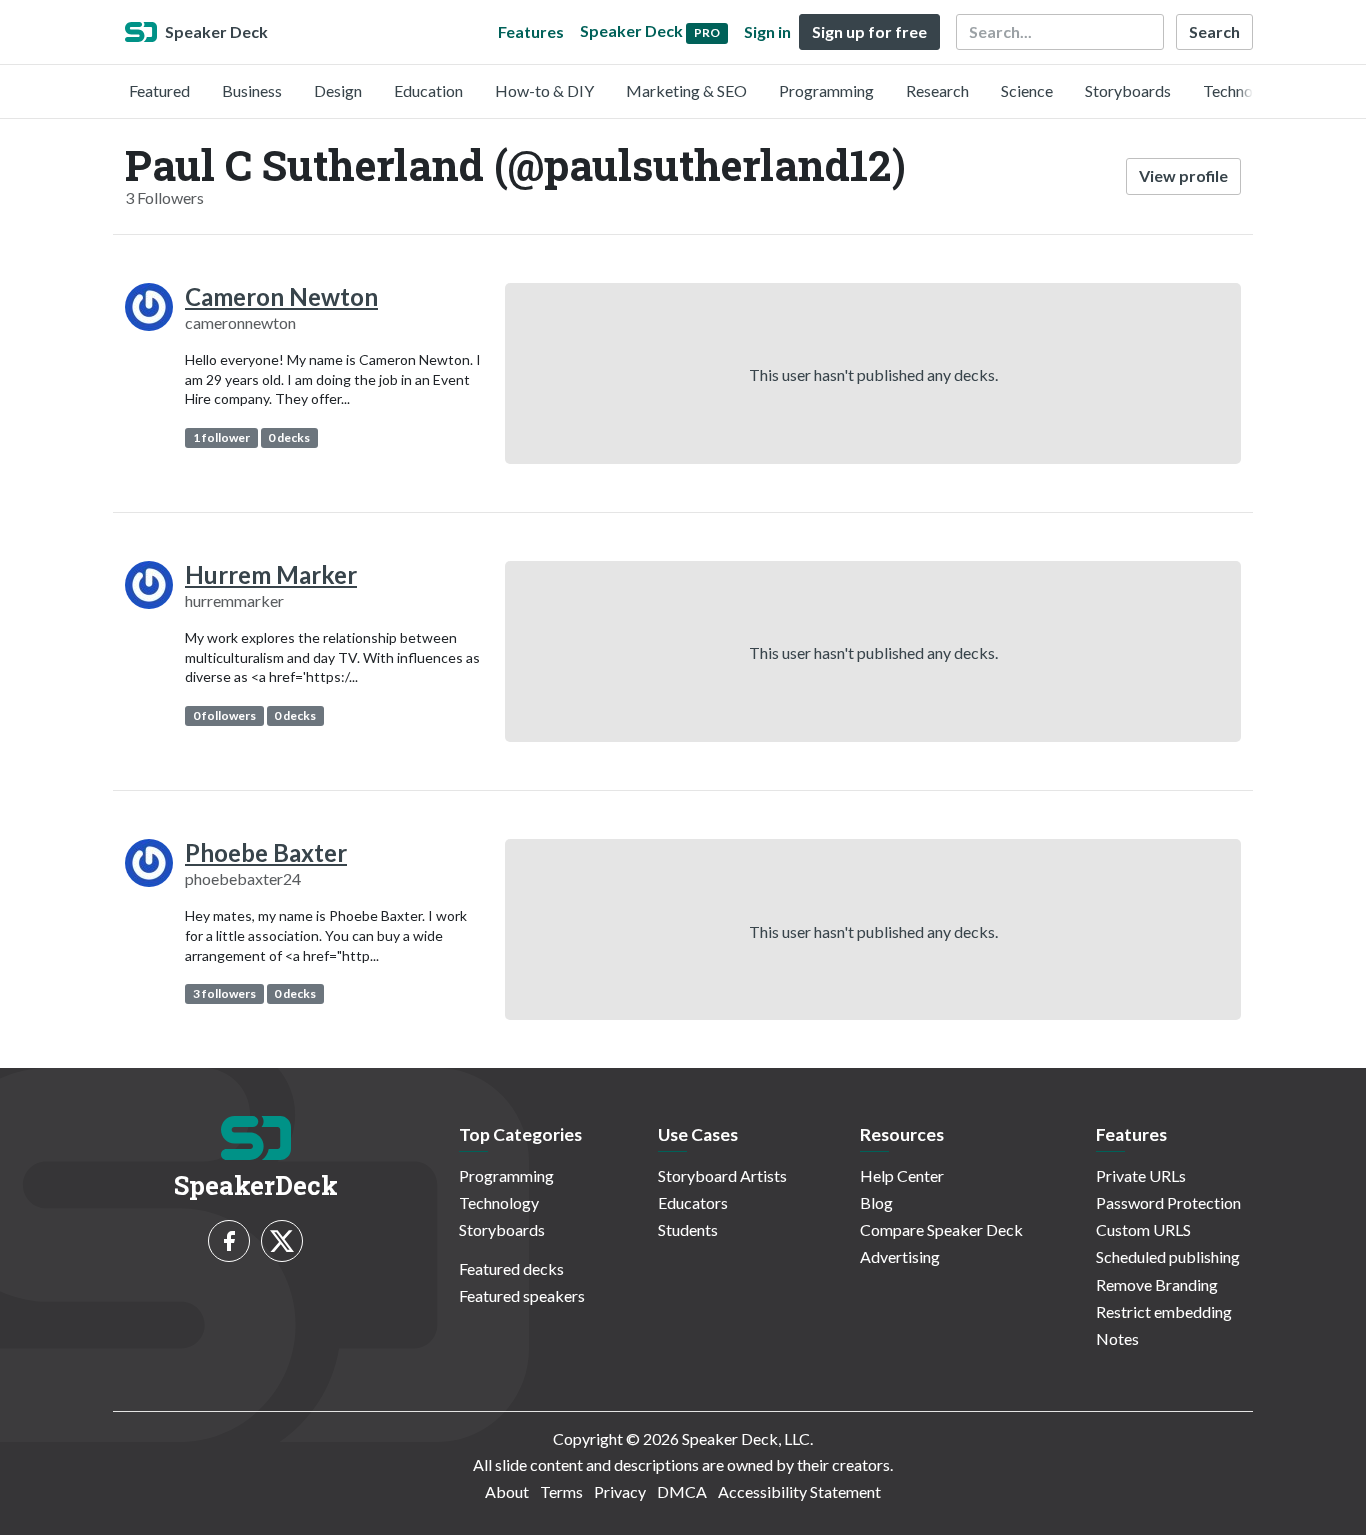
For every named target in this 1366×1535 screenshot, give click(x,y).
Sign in (767, 31)
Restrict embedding (1164, 1311)
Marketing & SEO (686, 90)
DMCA (682, 1491)
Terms (561, 1491)
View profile (1183, 175)
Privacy (620, 1491)
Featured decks (511, 1268)
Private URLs (1141, 1175)
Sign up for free (869, 31)
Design (338, 90)
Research (937, 90)
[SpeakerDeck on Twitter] (282, 1241)
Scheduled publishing (1168, 1256)
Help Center (902, 1175)
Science (1027, 90)
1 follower (221, 437)
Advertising (900, 1256)
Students (688, 1229)
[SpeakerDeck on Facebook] (229, 1241)
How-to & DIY (544, 90)
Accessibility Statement (799, 1491)
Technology (1243, 90)
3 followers (224, 993)
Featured (159, 90)
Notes (1117, 1338)
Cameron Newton (281, 296)
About (507, 1491)
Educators (693, 1202)
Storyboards (1128, 90)
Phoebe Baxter (266, 852)
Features (531, 31)
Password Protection (1168, 1202)
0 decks (289, 437)
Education (428, 90)
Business (252, 90)
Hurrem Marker (271, 574)
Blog (876, 1202)
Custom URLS (1143, 1229)
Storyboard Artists (722, 1175)
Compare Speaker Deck (941, 1229)
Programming (826, 90)
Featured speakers (522, 1295)
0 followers (224, 715)
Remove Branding (1157, 1284)
